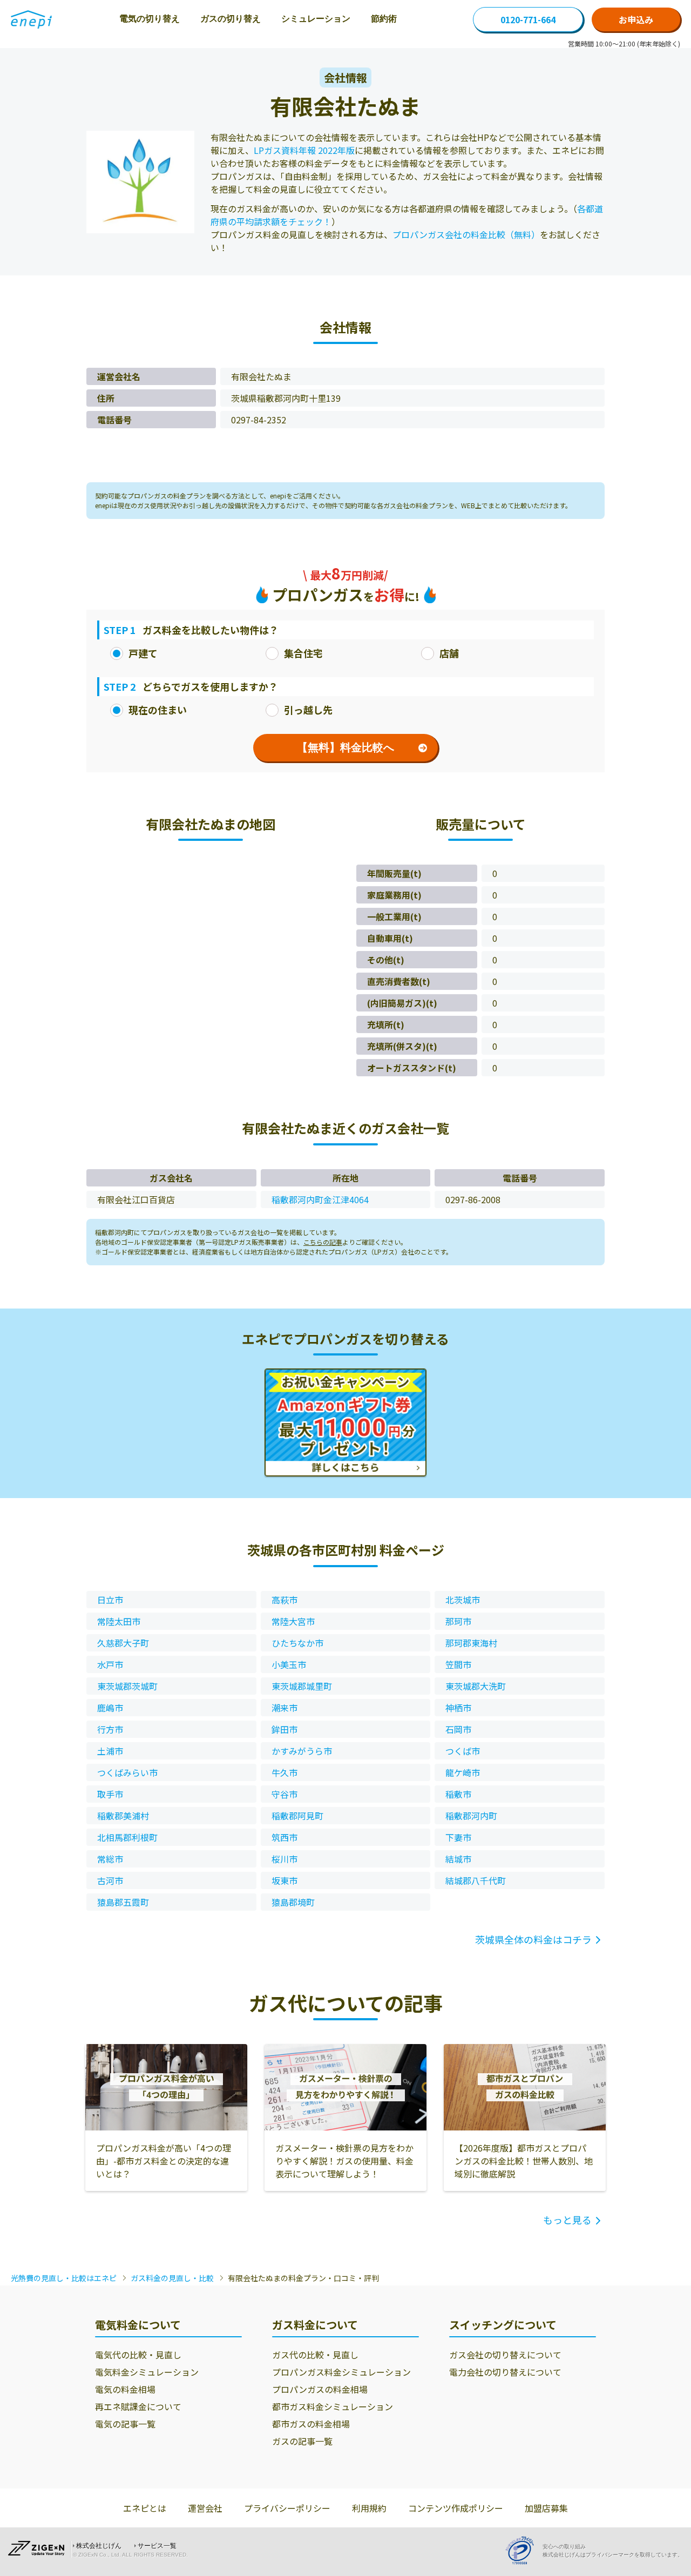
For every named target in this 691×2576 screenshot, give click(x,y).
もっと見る (567, 2220)
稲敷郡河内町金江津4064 (320, 1199)
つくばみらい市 (127, 1772)
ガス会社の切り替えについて (505, 2355)
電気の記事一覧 (125, 2424)
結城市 (458, 1859)
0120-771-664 (528, 19)
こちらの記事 (323, 1242)
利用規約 (369, 2508)
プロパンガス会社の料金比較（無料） (466, 234)
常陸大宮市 (293, 1621)
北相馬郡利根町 (127, 1837)
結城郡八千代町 (476, 1880)
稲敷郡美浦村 (123, 1816)
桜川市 (284, 1859)
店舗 (449, 653)
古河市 (110, 1880)
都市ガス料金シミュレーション (333, 2406)
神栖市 (458, 1708)
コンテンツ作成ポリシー (456, 2508)
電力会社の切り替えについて (505, 2372)
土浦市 (110, 1751)
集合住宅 (303, 653)
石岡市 (458, 1729)
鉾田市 (284, 1729)
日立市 (110, 1600)
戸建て (143, 653)
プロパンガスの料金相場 (320, 2389)
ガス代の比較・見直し (315, 2355)
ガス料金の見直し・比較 (172, 2278)
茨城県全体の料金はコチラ (533, 1939)
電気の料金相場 (125, 2389)
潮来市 (284, 1708)
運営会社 (205, 2508)
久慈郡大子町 (123, 1643)
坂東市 (284, 1880)
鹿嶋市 (110, 1708)
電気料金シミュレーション (147, 2372)
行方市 (110, 1729)
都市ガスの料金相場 (311, 2424)
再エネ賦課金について (138, 2406)
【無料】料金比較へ (345, 747)
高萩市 (284, 1600)
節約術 (384, 19)
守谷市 (284, 1794)
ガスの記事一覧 (302, 2441)
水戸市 (110, 1664)
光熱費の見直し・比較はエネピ (64, 2278)
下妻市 (458, 1837)
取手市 (110, 1794)
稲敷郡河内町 (471, 1816)
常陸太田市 (119, 1621)
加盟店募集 (546, 2508)
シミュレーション (316, 19)
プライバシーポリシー (287, 2508)
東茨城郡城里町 (302, 1686)
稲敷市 (458, 1794)
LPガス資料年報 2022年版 (304, 150)
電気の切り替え (150, 19)
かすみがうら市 (302, 1751)
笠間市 (458, 1664)
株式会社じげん (99, 2546)
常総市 (110, 1859)
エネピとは (145, 2508)
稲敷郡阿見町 (297, 1816)
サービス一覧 (157, 2546)
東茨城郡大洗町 (476, 1686)
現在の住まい (158, 710)
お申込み (636, 19)
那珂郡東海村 (471, 1643)
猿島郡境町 (293, 1902)
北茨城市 (463, 1600)
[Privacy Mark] (524, 2550)
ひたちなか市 (297, 1643)
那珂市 (458, 1621)
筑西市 (284, 1837)
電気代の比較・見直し (138, 2355)
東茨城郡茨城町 (127, 1686)
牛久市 (284, 1772)
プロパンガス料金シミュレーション (341, 2372)
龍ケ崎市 (463, 1772)
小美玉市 (289, 1664)
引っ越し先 (308, 710)
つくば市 (463, 1751)
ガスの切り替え (231, 19)
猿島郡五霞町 (123, 1902)
